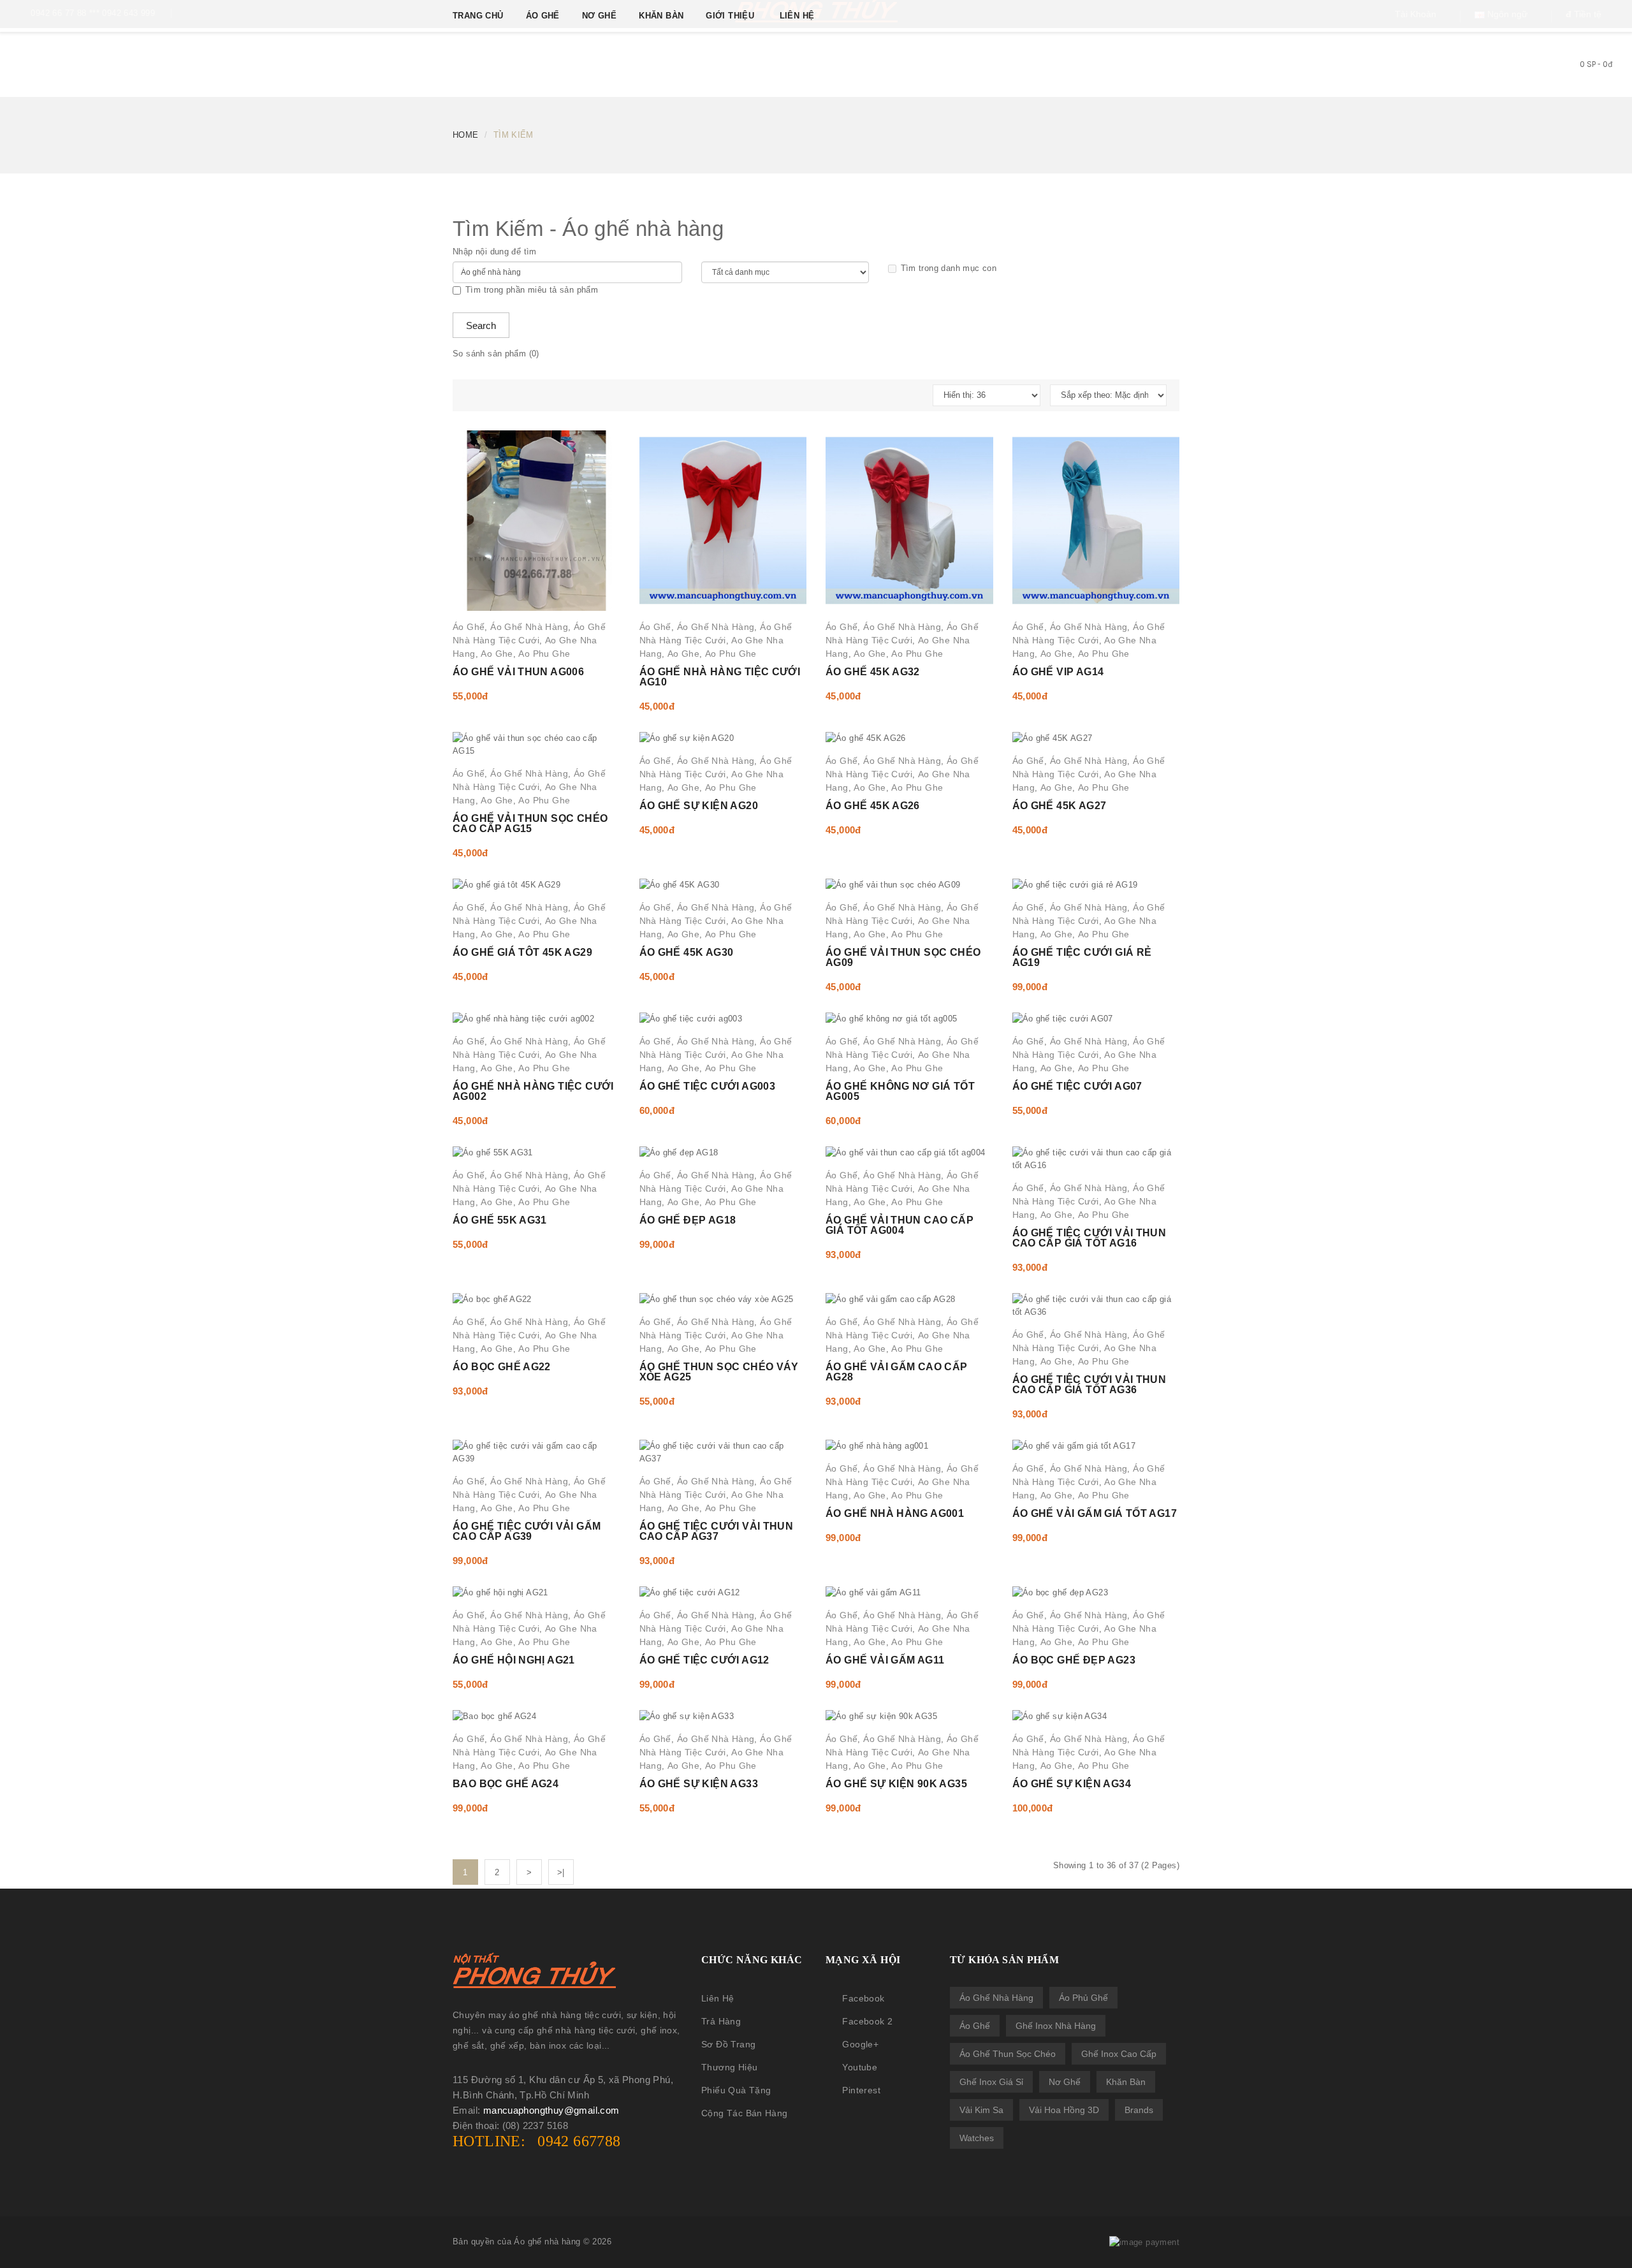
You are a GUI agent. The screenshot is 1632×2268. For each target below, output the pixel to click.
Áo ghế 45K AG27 (1060, 806)
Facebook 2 (867, 2021)
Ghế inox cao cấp (1119, 2054)
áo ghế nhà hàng (529, 627)
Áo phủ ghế (1083, 1998)
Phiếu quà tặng (736, 2090)
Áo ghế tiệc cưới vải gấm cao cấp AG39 (527, 1531)
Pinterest (861, 2090)
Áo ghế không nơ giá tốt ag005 (900, 1091)
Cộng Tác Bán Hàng (745, 2113)
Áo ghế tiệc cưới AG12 (704, 1660)
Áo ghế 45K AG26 (873, 806)
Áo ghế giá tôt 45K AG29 (522, 952)
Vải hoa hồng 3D (1064, 2110)
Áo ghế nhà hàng (996, 1998)
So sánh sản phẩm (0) (496, 354)
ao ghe (497, 654)
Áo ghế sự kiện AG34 (1072, 1784)
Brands (1139, 2110)
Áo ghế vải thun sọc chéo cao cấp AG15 (530, 823)
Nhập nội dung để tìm (495, 252)
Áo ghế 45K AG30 (687, 952)
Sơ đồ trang (728, 2044)
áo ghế (469, 627)
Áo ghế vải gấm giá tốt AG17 (1095, 1513)
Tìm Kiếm (514, 135)
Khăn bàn (1126, 2082)
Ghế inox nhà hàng (1056, 2026)
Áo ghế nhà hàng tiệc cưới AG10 (720, 677)
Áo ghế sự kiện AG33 (699, 1784)
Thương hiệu (729, 2067)
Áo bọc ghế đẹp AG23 (1074, 1660)
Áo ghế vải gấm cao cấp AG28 (897, 1372)
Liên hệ (718, 1998)
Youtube (860, 2067)
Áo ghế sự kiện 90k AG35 (896, 1784)
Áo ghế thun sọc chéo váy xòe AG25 (719, 1372)
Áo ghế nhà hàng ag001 (895, 1513)
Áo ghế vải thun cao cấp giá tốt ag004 (900, 1225)
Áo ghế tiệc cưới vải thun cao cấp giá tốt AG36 (1089, 1385)
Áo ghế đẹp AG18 (688, 1220)
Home (466, 135)
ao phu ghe (544, 654)
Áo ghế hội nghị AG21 (514, 1660)
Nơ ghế (1065, 2082)
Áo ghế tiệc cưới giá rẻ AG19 (1082, 957)
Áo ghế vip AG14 (1058, 672)
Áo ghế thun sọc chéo (1008, 2054)
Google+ (860, 2044)
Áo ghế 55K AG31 (500, 1220)
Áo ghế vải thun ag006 (518, 672)
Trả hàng (721, 2021)
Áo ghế (975, 2026)
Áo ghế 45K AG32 (873, 672)
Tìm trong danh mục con (949, 268)
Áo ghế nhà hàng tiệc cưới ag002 (533, 1091)
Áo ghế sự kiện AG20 (699, 806)
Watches (977, 2138)
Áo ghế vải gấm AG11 (885, 1660)
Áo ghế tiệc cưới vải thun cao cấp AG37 (717, 1531)
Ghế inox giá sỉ (991, 2082)
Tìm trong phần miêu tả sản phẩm (532, 290)
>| (561, 1872)
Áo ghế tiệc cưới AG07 (1077, 1086)
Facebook (863, 1998)
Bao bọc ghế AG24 (506, 1784)
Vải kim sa (981, 2110)
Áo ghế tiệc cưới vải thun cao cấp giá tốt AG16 (1089, 1238)
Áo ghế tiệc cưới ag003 (708, 1086)
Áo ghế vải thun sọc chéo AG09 (903, 957)
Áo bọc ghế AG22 (502, 1367)
